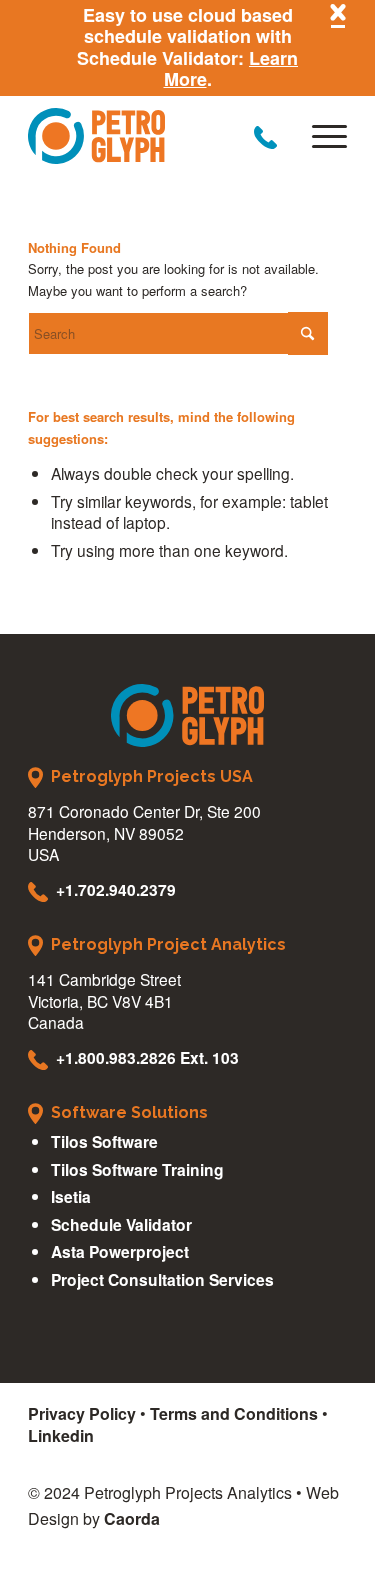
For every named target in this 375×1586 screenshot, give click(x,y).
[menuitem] (319, 136)
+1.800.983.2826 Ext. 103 (147, 1057)
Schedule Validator (121, 1224)
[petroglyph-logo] (155, 136)
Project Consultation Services (162, 1279)
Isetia (71, 1196)
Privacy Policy (82, 1413)
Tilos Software (104, 1141)
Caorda (132, 1518)
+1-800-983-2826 (265, 137)
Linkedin (61, 1435)
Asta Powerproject (120, 1251)
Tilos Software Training (137, 1169)
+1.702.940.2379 (116, 889)
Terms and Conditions (234, 1413)
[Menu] (319, 136)
